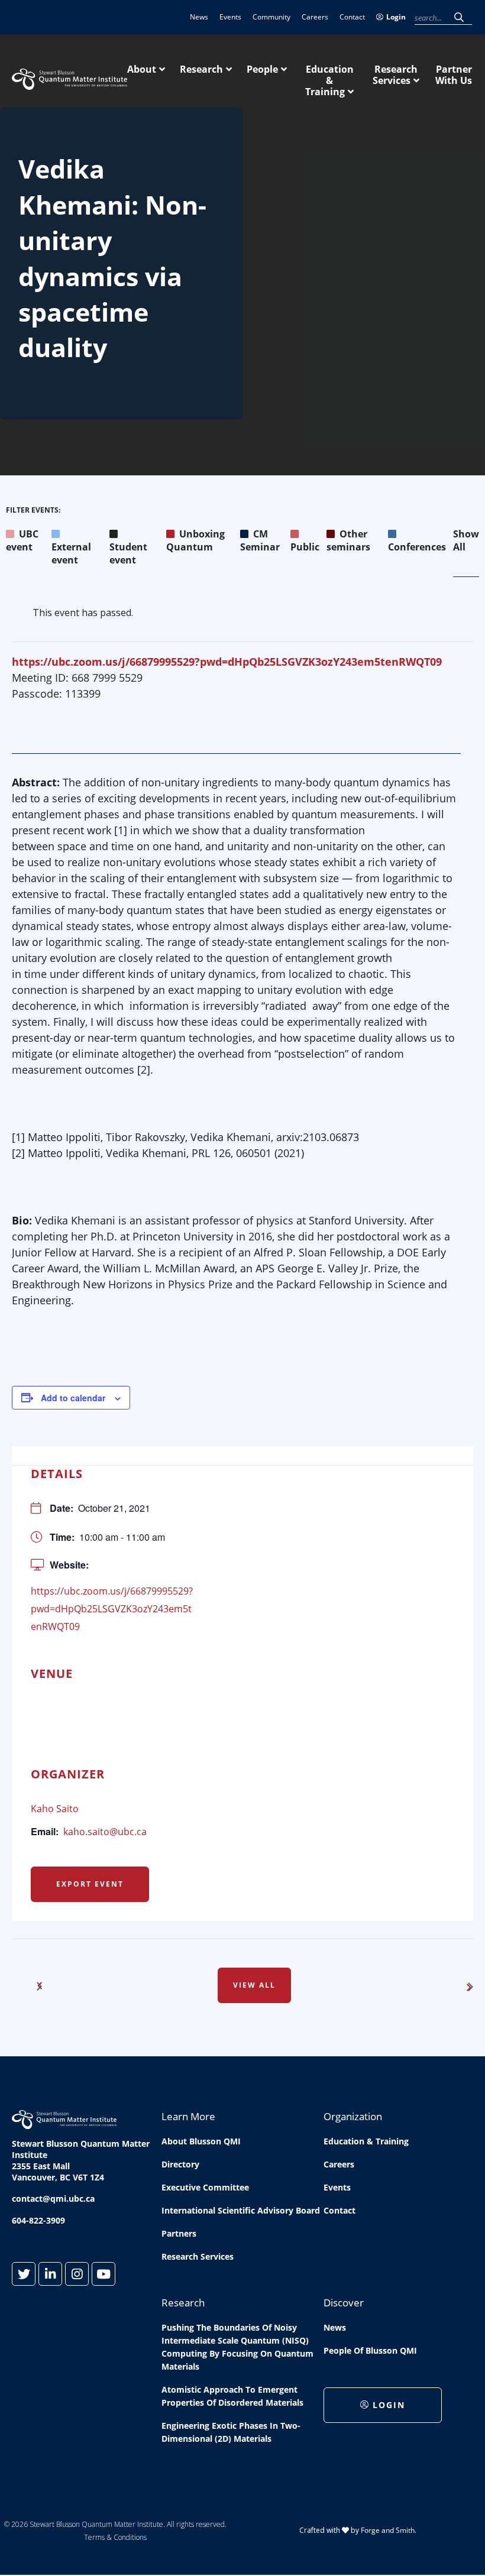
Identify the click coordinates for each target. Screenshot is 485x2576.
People (262, 69)
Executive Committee (205, 2187)
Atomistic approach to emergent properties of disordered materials (232, 2396)
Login (396, 17)
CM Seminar (260, 540)
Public (305, 547)
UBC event (22, 540)
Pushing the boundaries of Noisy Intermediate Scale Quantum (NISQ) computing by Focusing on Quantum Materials (237, 2347)
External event (71, 553)
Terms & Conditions (115, 2537)
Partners (179, 2233)
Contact (352, 17)
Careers (315, 17)
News (199, 17)
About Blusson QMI (201, 2141)
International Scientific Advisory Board (241, 2210)
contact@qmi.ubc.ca (53, 2198)
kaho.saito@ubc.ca (105, 1832)
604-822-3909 (38, 2220)
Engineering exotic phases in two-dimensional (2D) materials (231, 2432)
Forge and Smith (388, 2530)
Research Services (395, 75)
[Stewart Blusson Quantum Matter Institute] (69, 83)
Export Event (90, 1884)
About (142, 69)
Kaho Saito (55, 1809)
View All (254, 1985)
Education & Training (329, 80)
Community (271, 17)
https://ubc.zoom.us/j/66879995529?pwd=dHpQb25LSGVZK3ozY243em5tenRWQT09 (227, 662)
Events (230, 17)
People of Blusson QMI (370, 2350)
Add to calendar (73, 1398)
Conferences (417, 547)
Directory (180, 2164)
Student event (128, 553)
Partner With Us (454, 75)
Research (201, 69)
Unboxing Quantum (195, 540)
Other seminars (348, 540)
